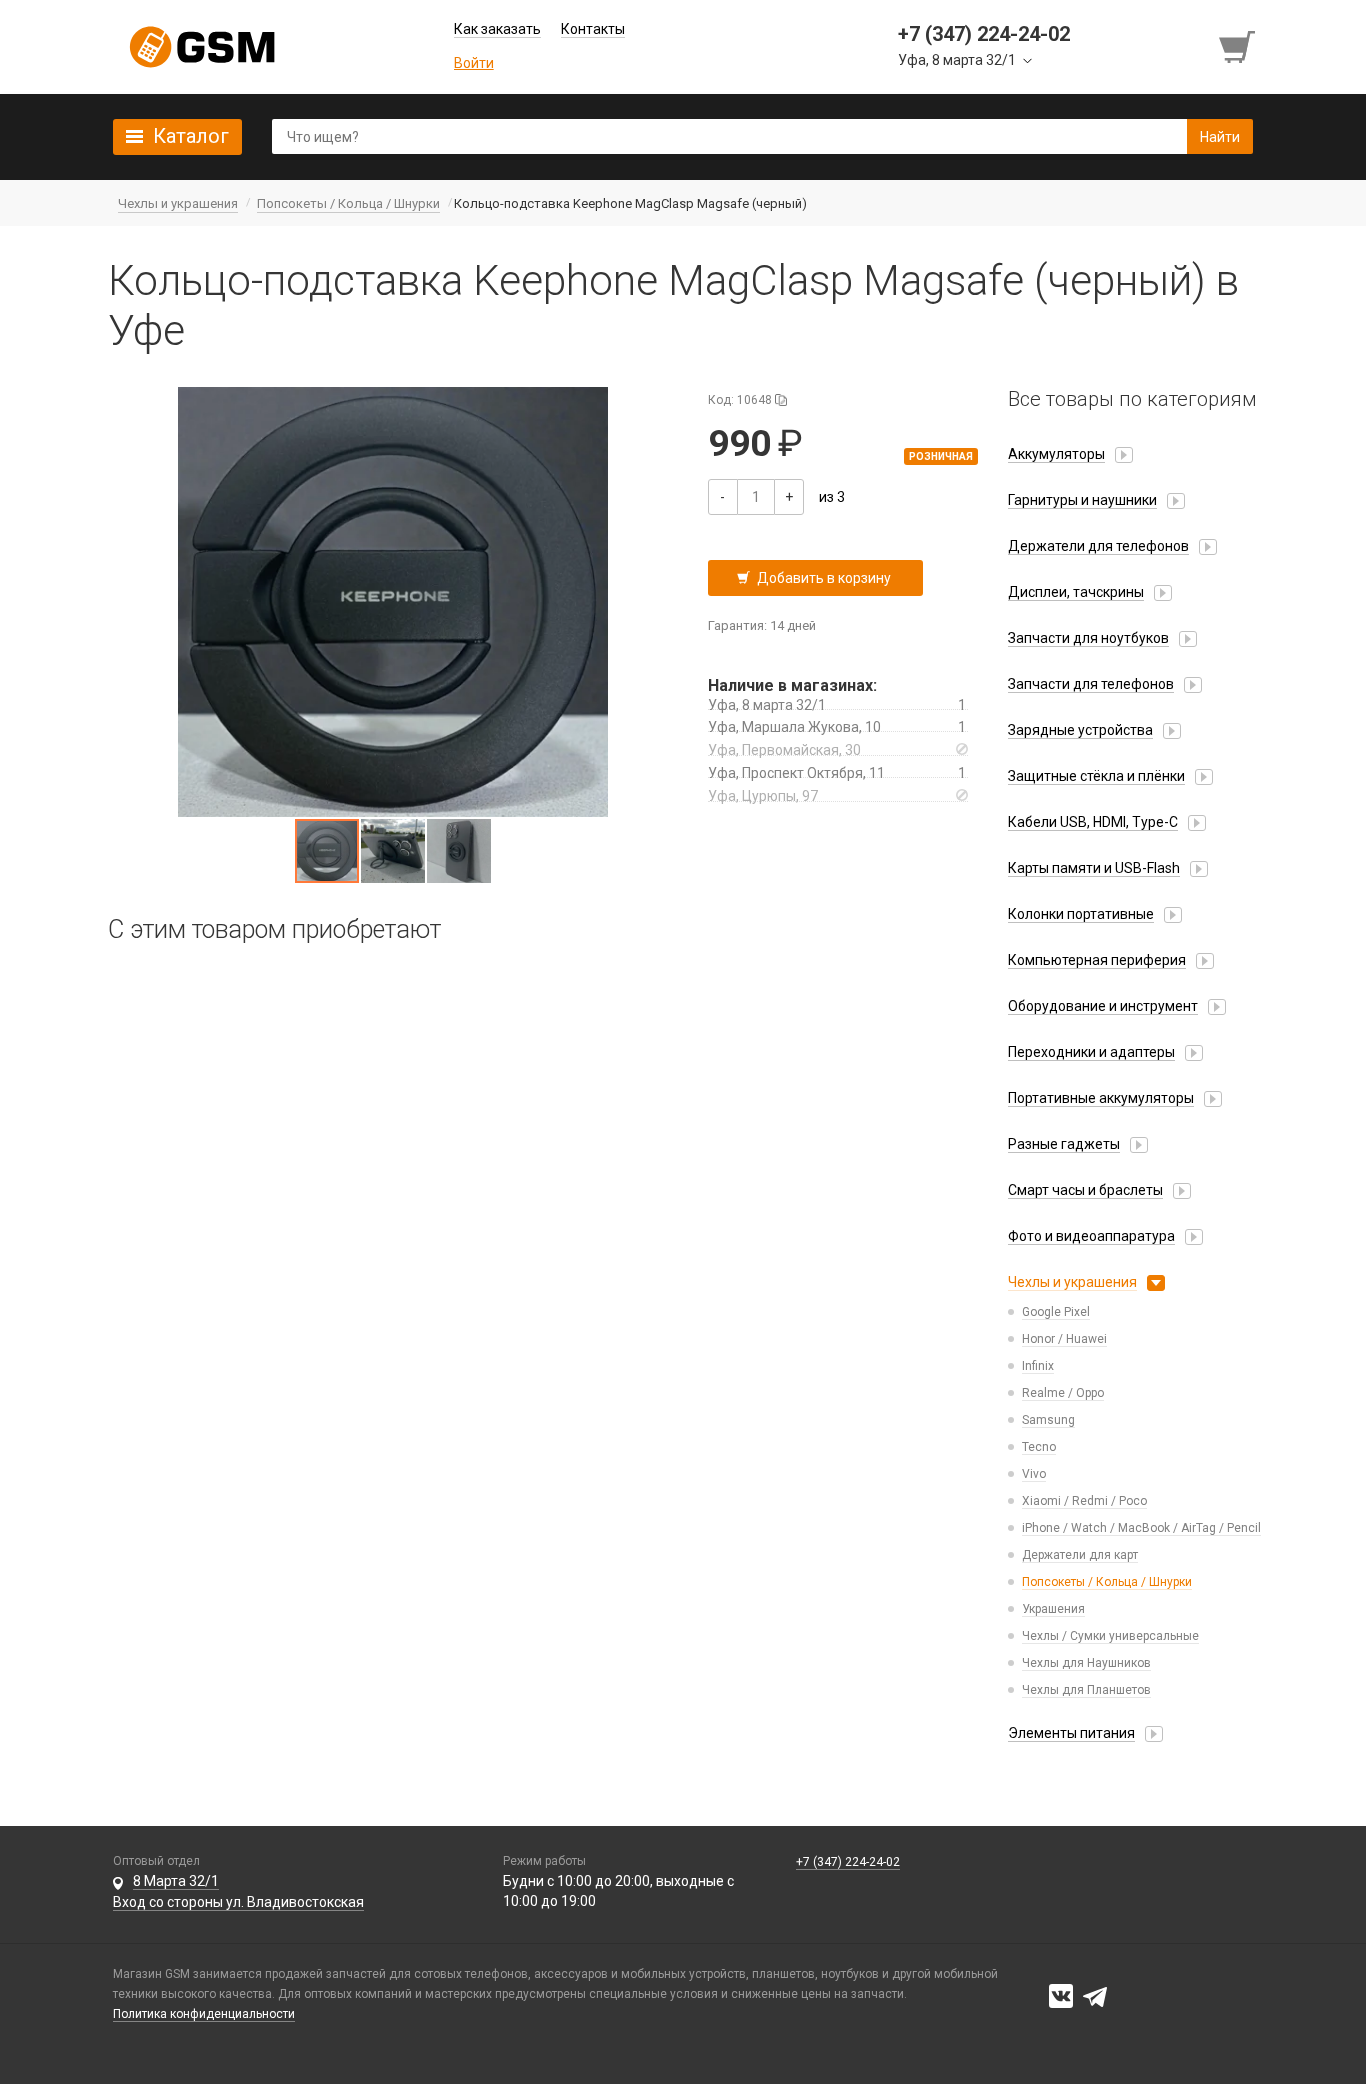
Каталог (191, 136)
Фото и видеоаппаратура (1091, 1236)
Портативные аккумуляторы (1101, 1098)
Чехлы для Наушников (1086, 1663)
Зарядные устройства (1080, 730)
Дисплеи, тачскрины (1076, 592)
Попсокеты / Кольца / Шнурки (1107, 1582)
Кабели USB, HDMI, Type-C (1093, 822)
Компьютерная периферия (1097, 960)
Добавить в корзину (824, 578)
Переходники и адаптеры (1091, 1052)
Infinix (1038, 1366)
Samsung (1048, 1420)
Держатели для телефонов (1098, 546)
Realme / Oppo (1063, 1393)
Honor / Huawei (1064, 1339)
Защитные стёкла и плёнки (1096, 776)
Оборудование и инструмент (1103, 1006)
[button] (393, 602)
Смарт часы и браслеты (1085, 1190)
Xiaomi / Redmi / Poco (1084, 1501)
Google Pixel (1056, 1312)
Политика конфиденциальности (204, 2014)
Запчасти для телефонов (1091, 684)
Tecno (1039, 1447)
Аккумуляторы (1056, 454)
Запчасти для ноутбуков (1088, 638)
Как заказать (497, 29)
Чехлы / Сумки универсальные (1110, 1636)
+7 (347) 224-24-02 (848, 1862)
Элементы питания (1071, 1733)
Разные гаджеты (1064, 1144)
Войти (474, 63)
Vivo (1034, 1474)
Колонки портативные (1081, 914)
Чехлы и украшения (1072, 1282)
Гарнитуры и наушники (1082, 500)
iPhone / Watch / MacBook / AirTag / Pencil (1141, 1528)
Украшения (1053, 1609)
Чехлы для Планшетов (1086, 1690)
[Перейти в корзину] (1239, 47)
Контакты (593, 29)
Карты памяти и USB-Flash (1094, 868)
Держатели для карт (1080, 1555)
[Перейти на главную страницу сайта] (202, 47)
